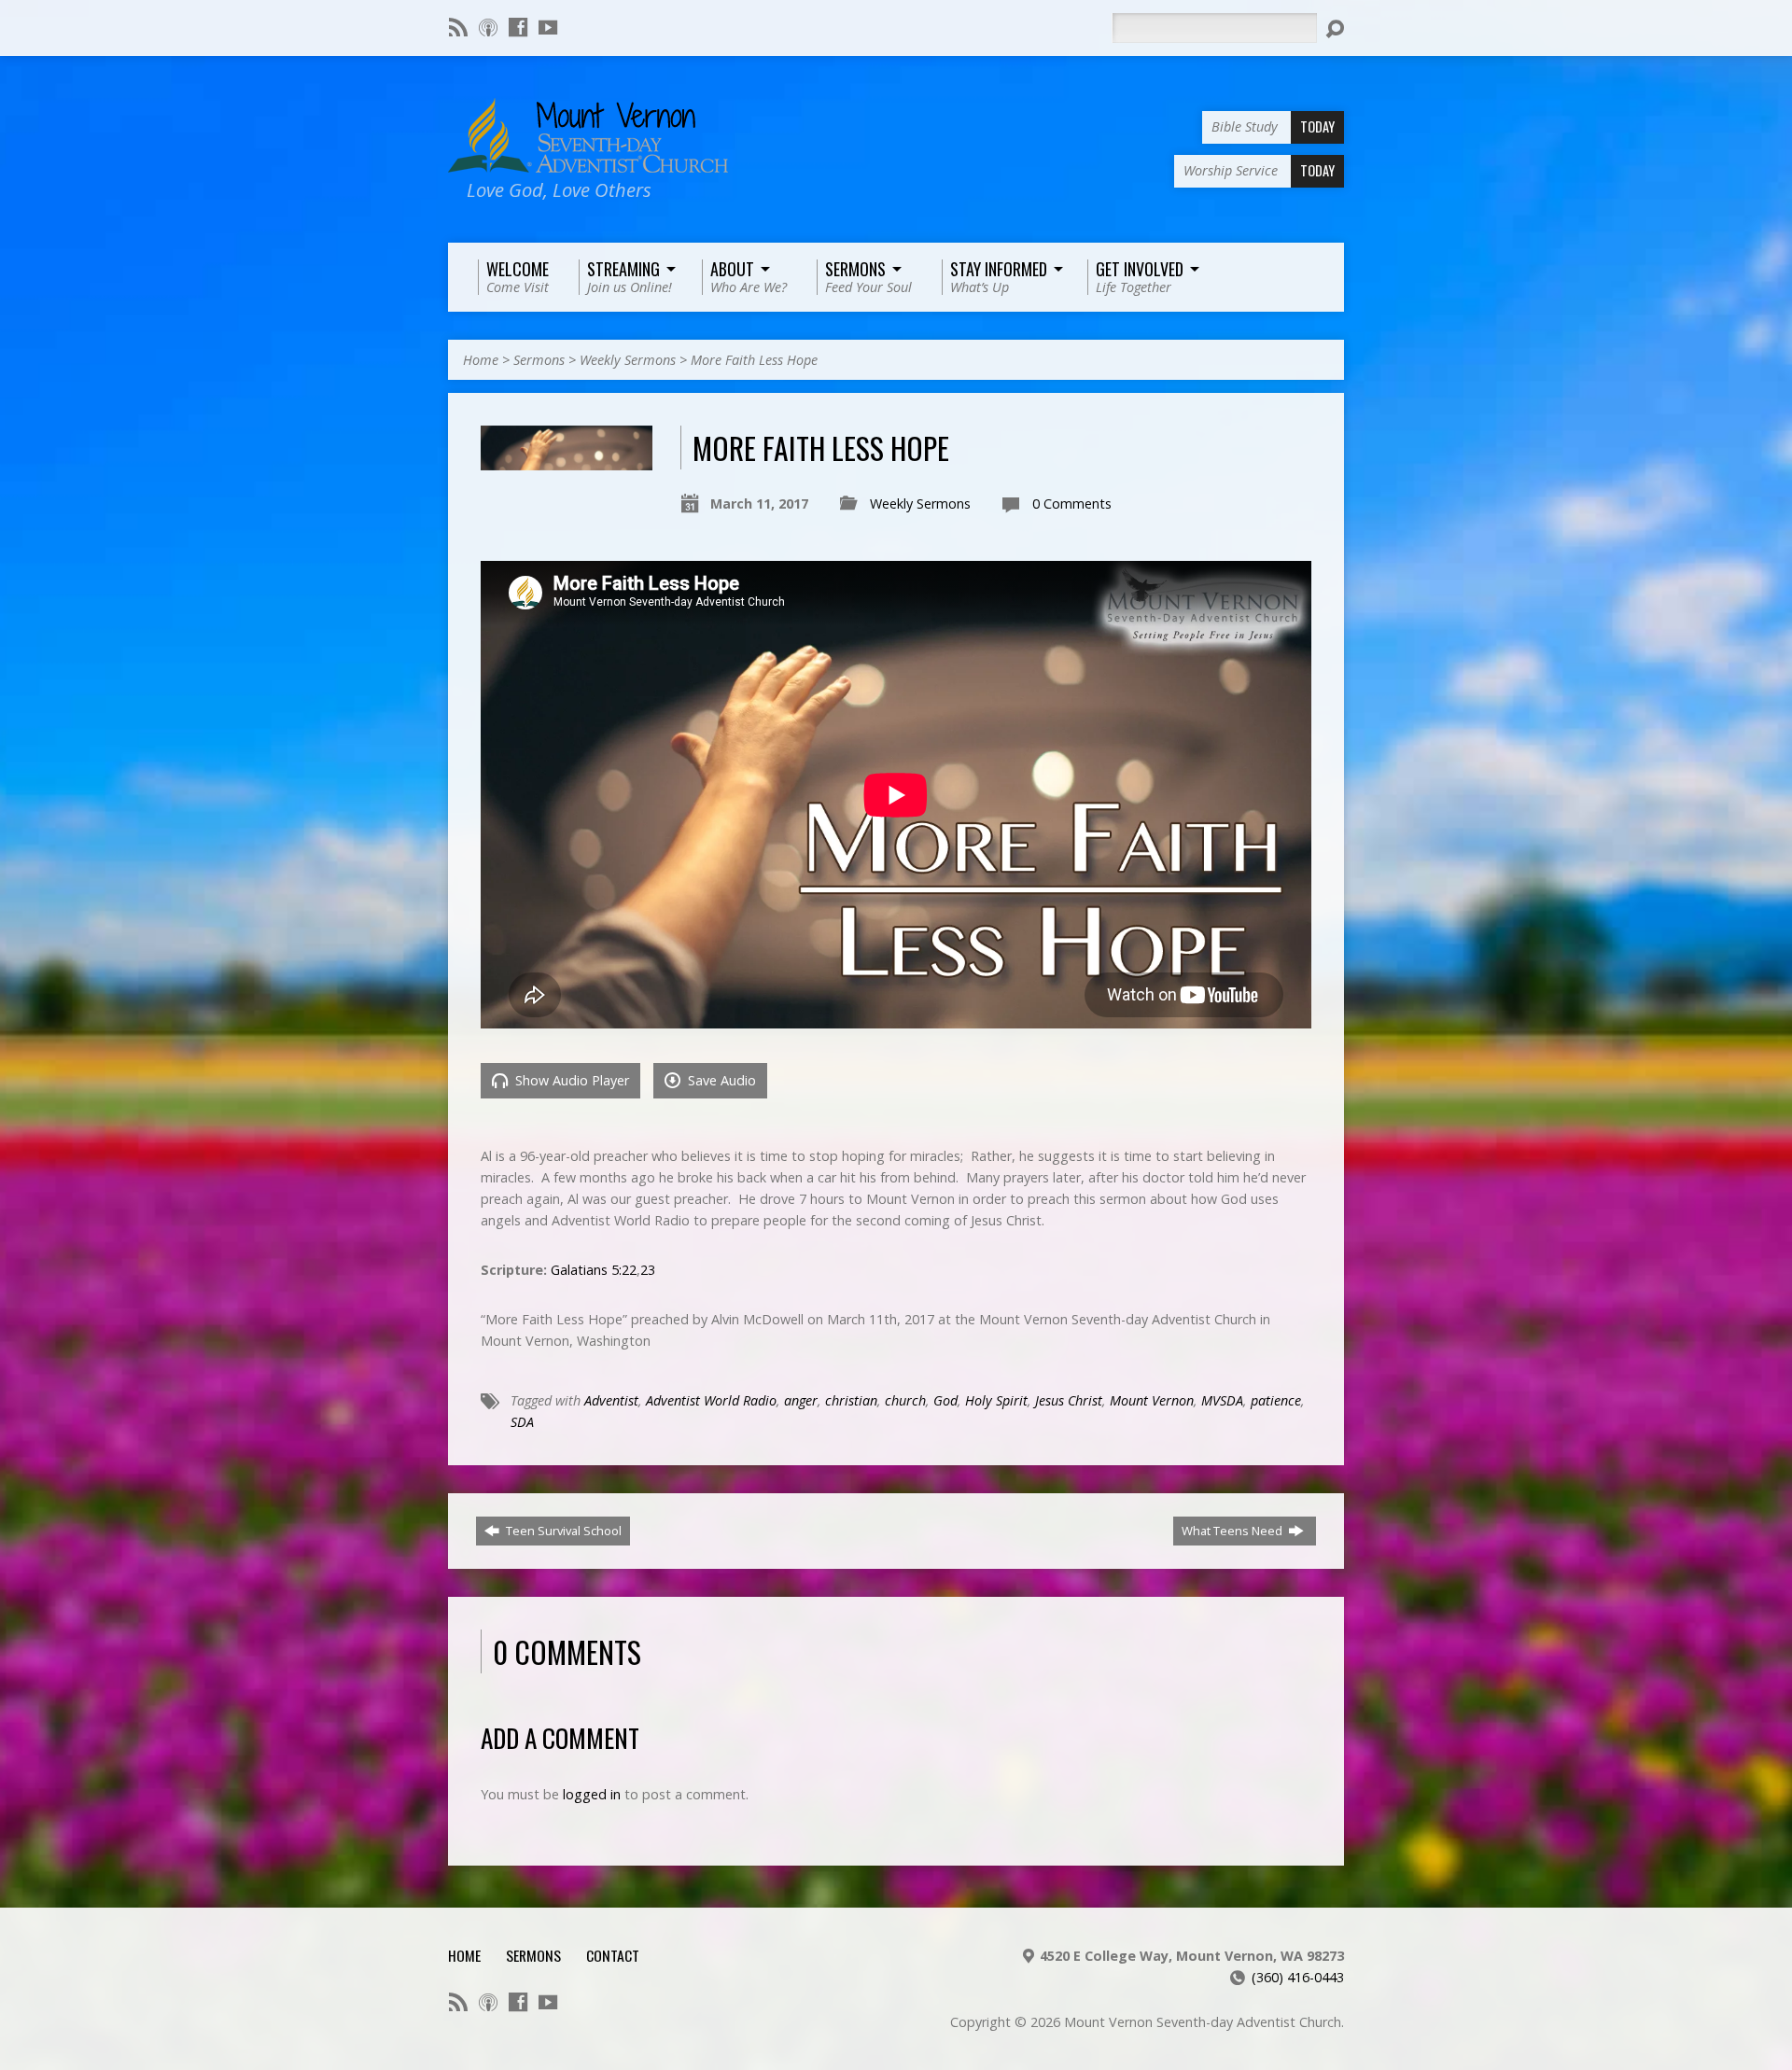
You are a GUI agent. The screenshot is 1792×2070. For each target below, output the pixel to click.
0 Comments (1072, 504)
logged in (592, 1794)
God (945, 1400)
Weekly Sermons (628, 360)
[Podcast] (488, 27)
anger (801, 1400)
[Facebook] (518, 27)
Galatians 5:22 (594, 1270)
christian (851, 1400)
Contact (613, 1955)
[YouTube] (548, 27)
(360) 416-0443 (1298, 1977)
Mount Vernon (1152, 1400)
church (905, 1400)
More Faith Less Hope (754, 360)
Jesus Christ (1069, 1400)
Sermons (539, 360)
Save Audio (720, 1080)
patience (1276, 1400)
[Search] (1335, 29)
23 (648, 1270)
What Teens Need (1233, 1531)
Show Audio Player (570, 1080)
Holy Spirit (996, 1400)
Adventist (611, 1400)
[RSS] (458, 27)
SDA (522, 1422)
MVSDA (1222, 1400)
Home (481, 360)
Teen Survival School (562, 1531)
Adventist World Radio (711, 1400)
